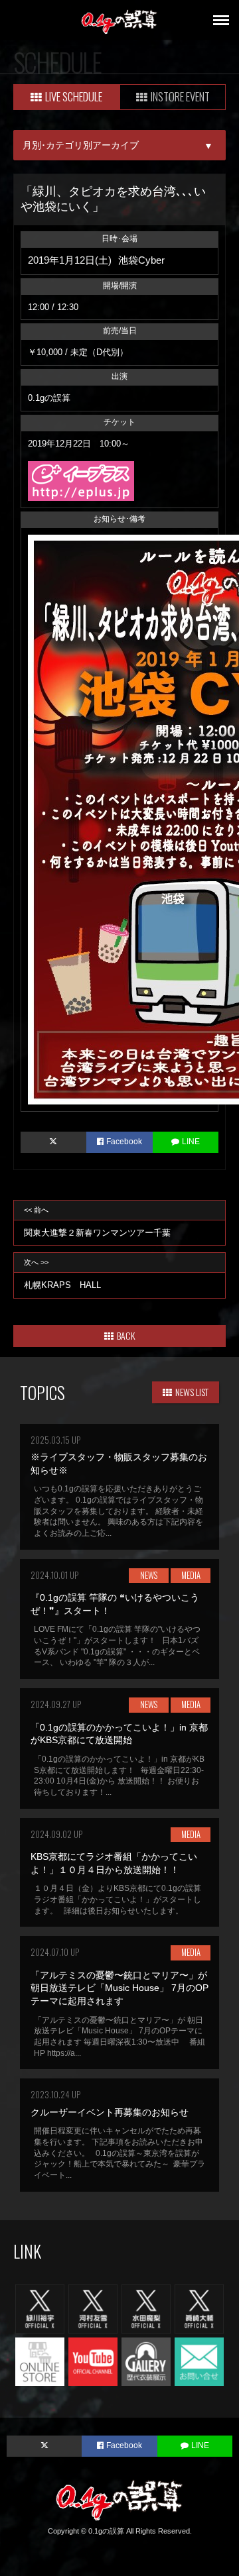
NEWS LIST (192, 1392)
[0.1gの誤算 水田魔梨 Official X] (146, 2308)
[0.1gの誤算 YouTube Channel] (93, 2361)
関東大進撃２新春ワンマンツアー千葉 (97, 1222)
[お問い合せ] (199, 2361)
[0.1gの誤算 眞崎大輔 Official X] (199, 2308)
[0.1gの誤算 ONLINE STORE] (40, 2361)
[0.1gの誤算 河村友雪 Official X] (93, 2308)
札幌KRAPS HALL (62, 1274)
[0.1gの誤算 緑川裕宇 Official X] (40, 2308)
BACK (126, 1335)
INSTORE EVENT (180, 96)
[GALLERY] (146, 2361)
